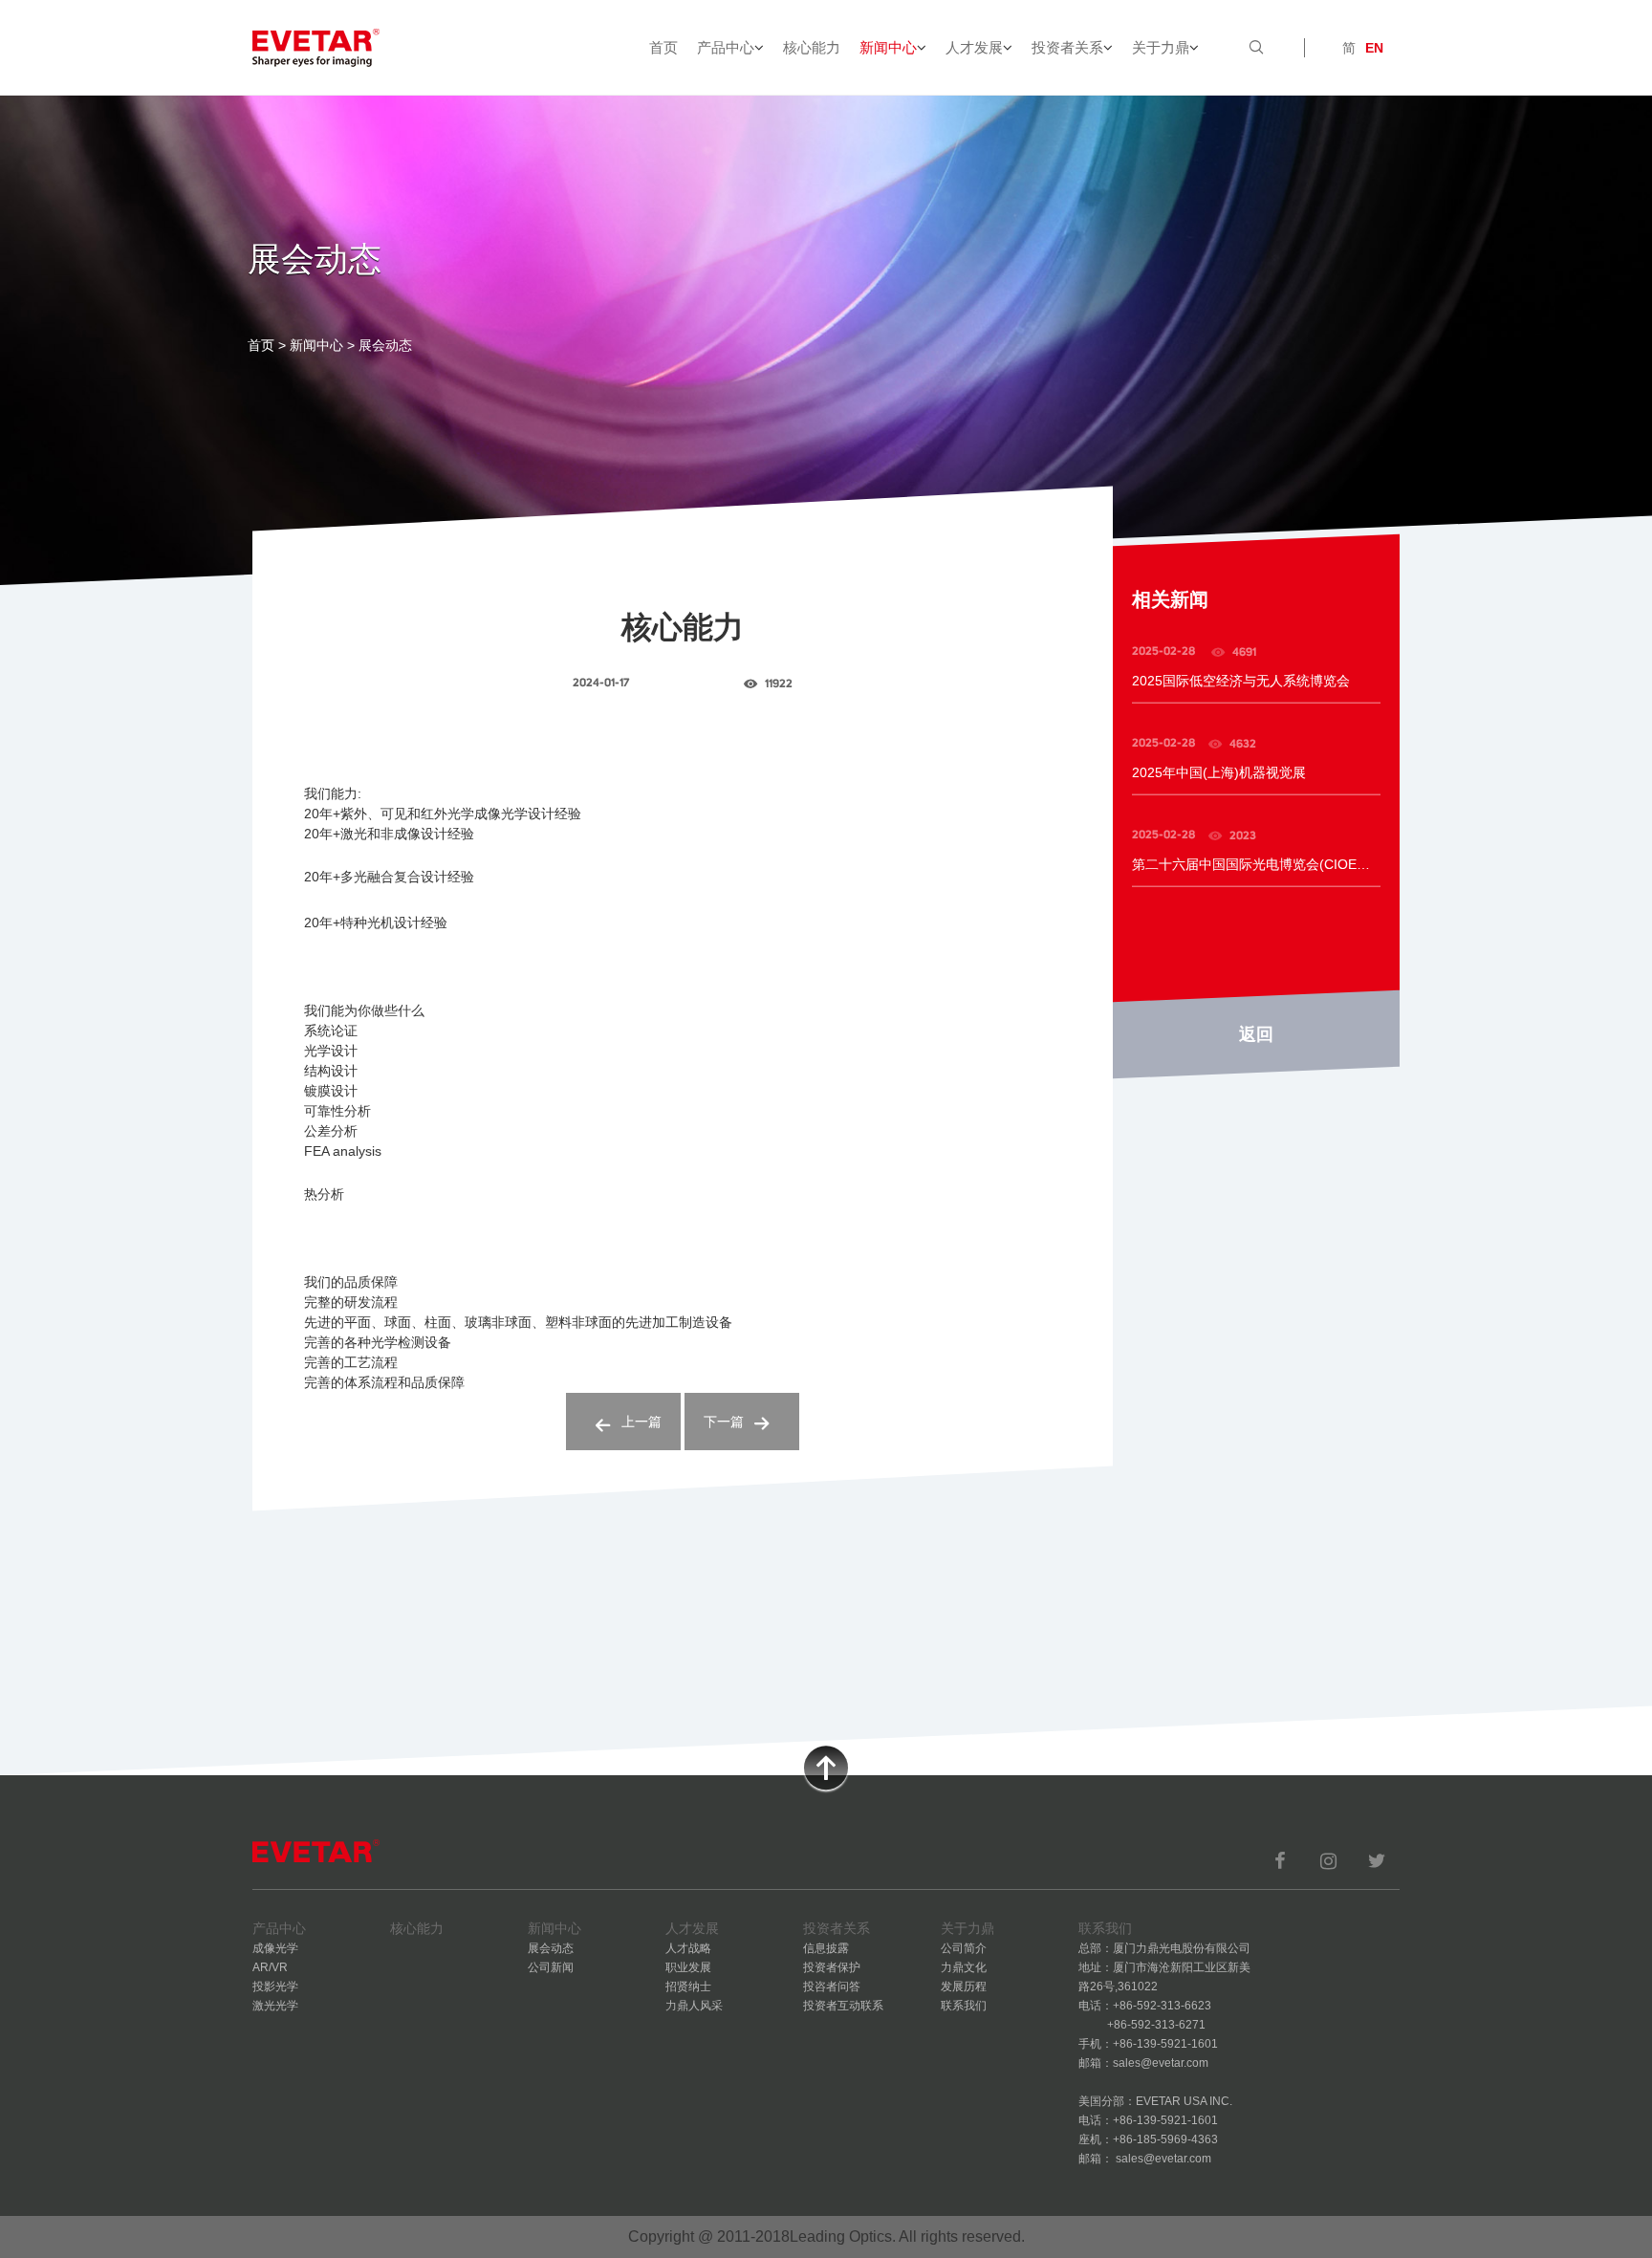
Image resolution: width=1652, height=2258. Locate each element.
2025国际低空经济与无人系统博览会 (1241, 681)
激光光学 (275, 2006)
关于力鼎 (1161, 47)
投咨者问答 (832, 1987)
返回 (1256, 1034)
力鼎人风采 (694, 2006)
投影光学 (275, 1987)
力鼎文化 (964, 1967)
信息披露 (826, 1948)
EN (1374, 48)
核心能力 (812, 47)
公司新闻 (551, 1967)
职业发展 (688, 1967)
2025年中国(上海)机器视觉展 (1219, 772)
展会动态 (551, 1948)
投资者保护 (832, 1967)
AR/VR (270, 1967)
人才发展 (974, 47)
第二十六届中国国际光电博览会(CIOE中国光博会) (1256, 864)
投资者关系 (1067, 47)
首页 (663, 47)
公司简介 (964, 1948)
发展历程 (964, 1987)
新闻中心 (888, 47)
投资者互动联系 (843, 2006)
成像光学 (275, 1948)
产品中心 (726, 47)
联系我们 (964, 2006)
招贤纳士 (688, 1987)
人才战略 (688, 1948)
